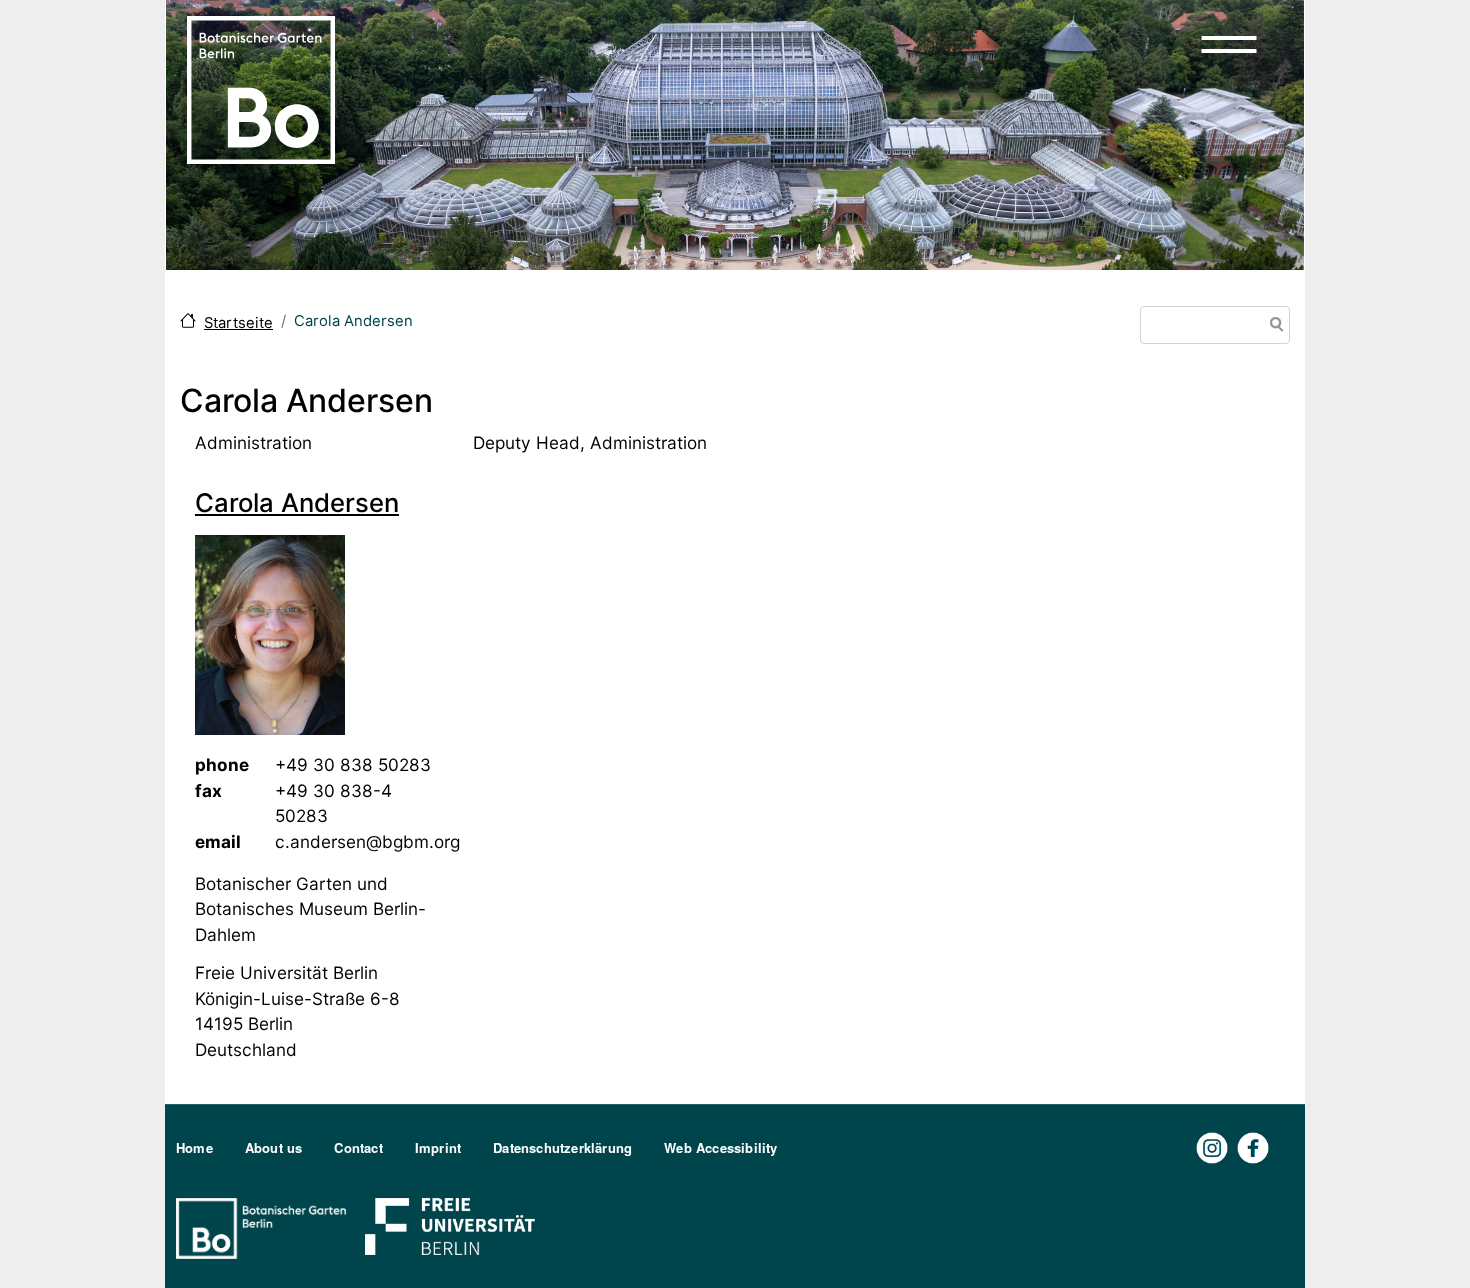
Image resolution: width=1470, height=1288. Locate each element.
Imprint (438, 1147)
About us (274, 1147)
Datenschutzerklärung (562, 1147)
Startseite (238, 323)
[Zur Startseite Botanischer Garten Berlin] (261, 88)
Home (194, 1147)
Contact (358, 1147)
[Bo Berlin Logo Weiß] (265, 1226)
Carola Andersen (297, 502)
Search (1273, 326)
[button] (1229, 44)
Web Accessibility (720, 1147)
